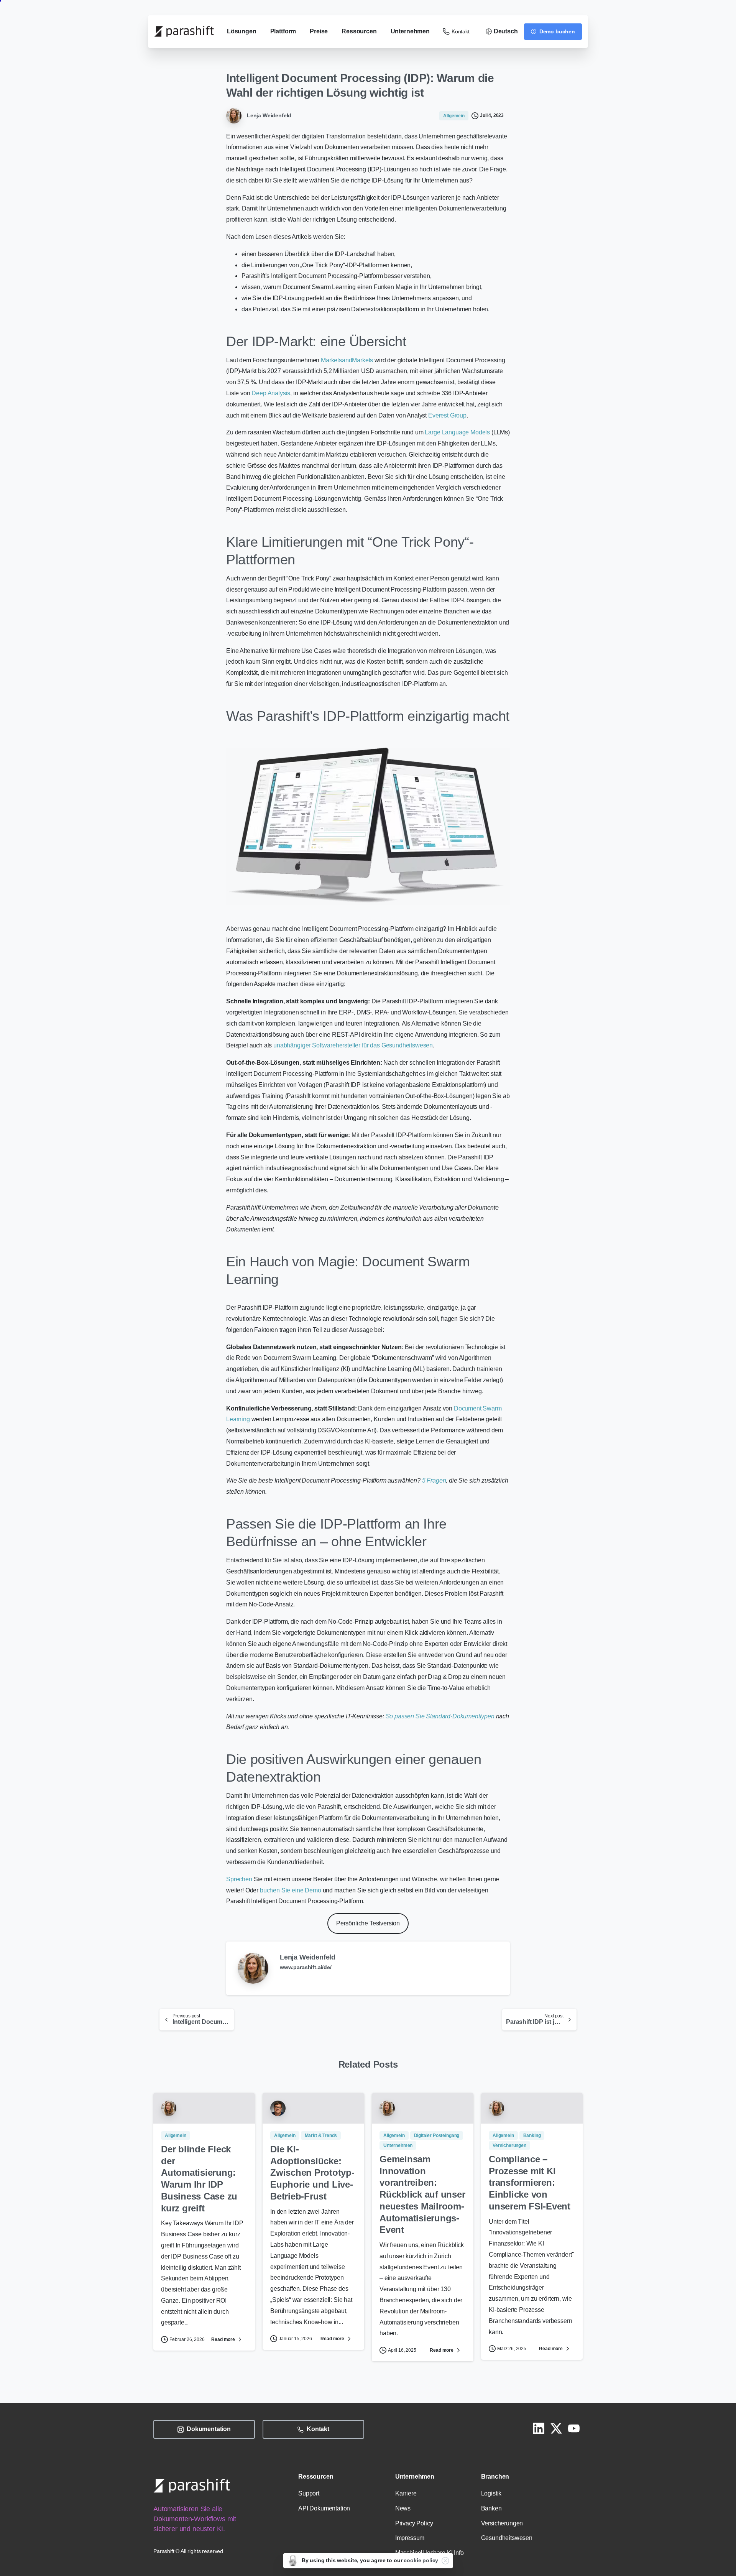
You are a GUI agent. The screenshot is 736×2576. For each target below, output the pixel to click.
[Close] (445, 2561)
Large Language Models (457, 432)
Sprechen (239, 1879)
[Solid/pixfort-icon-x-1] (556, 2428)
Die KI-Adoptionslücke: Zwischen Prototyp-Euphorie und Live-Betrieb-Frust (312, 2173)
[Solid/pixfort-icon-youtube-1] (574, 2428)
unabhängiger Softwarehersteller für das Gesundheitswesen (353, 1045)
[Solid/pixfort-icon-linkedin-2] (539, 2428)
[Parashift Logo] (192, 2486)
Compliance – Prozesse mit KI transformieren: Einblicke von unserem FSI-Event (530, 2183)
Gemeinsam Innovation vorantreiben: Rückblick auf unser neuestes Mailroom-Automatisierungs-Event (422, 2194)
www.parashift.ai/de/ (306, 1967)
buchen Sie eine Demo (291, 1890)
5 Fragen (434, 1480)
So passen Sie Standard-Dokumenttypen (440, 1716)
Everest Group (447, 415)
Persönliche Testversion (368, 1923)
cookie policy (421, 2560)
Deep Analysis (271, 393)
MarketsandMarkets (347, 360)
